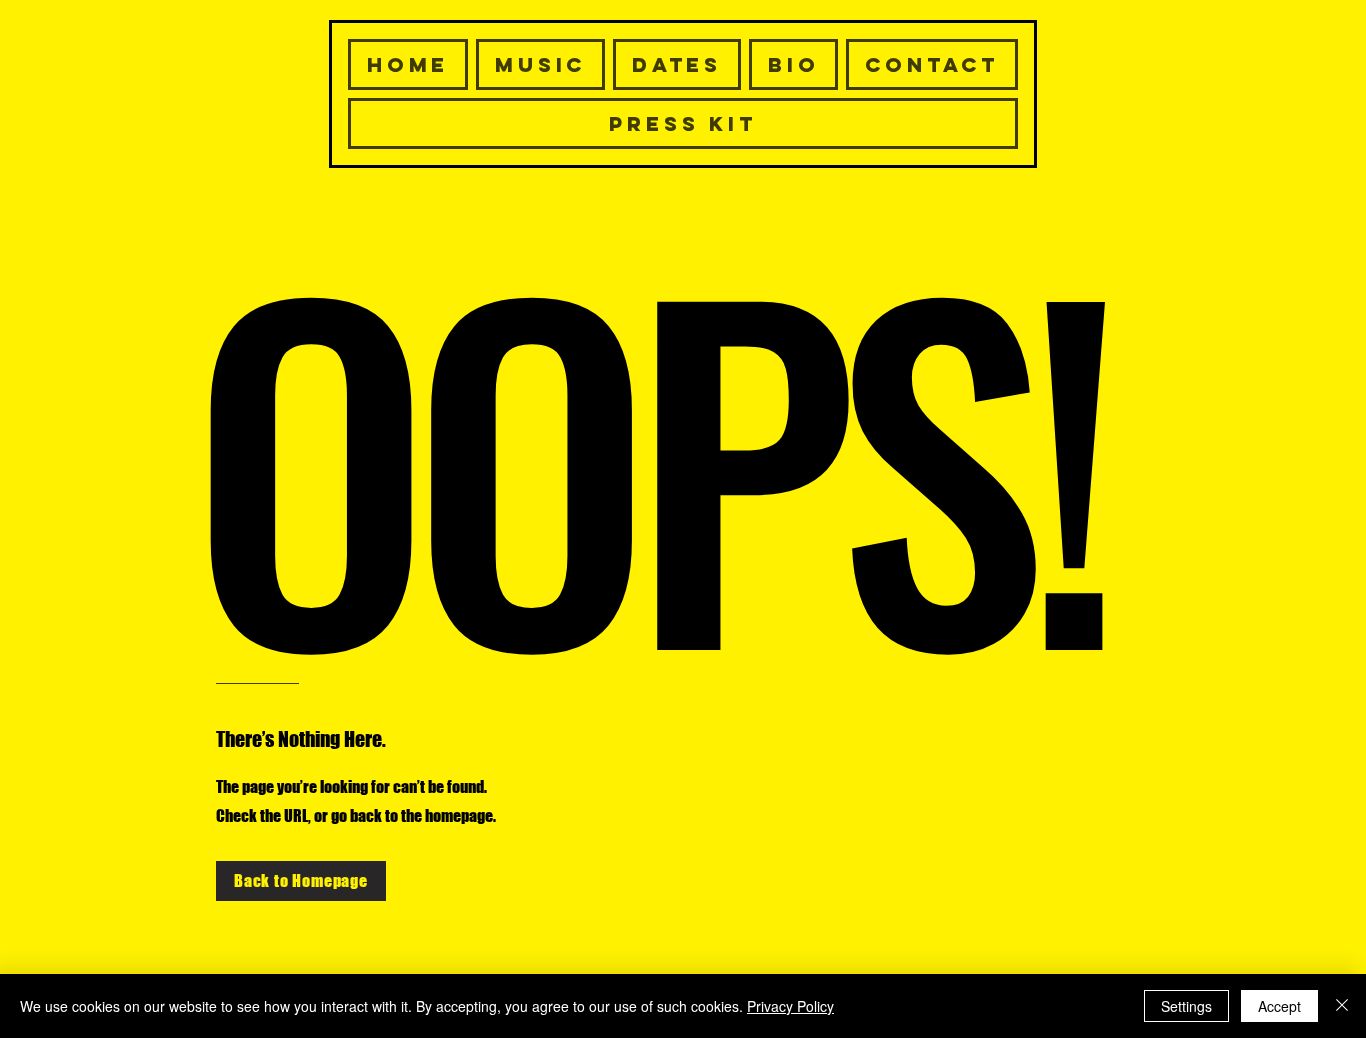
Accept (1279, 1006)
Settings (1186, 1006)
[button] (932, 64)
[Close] (1342, 1006)
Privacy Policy (790, 1006)
